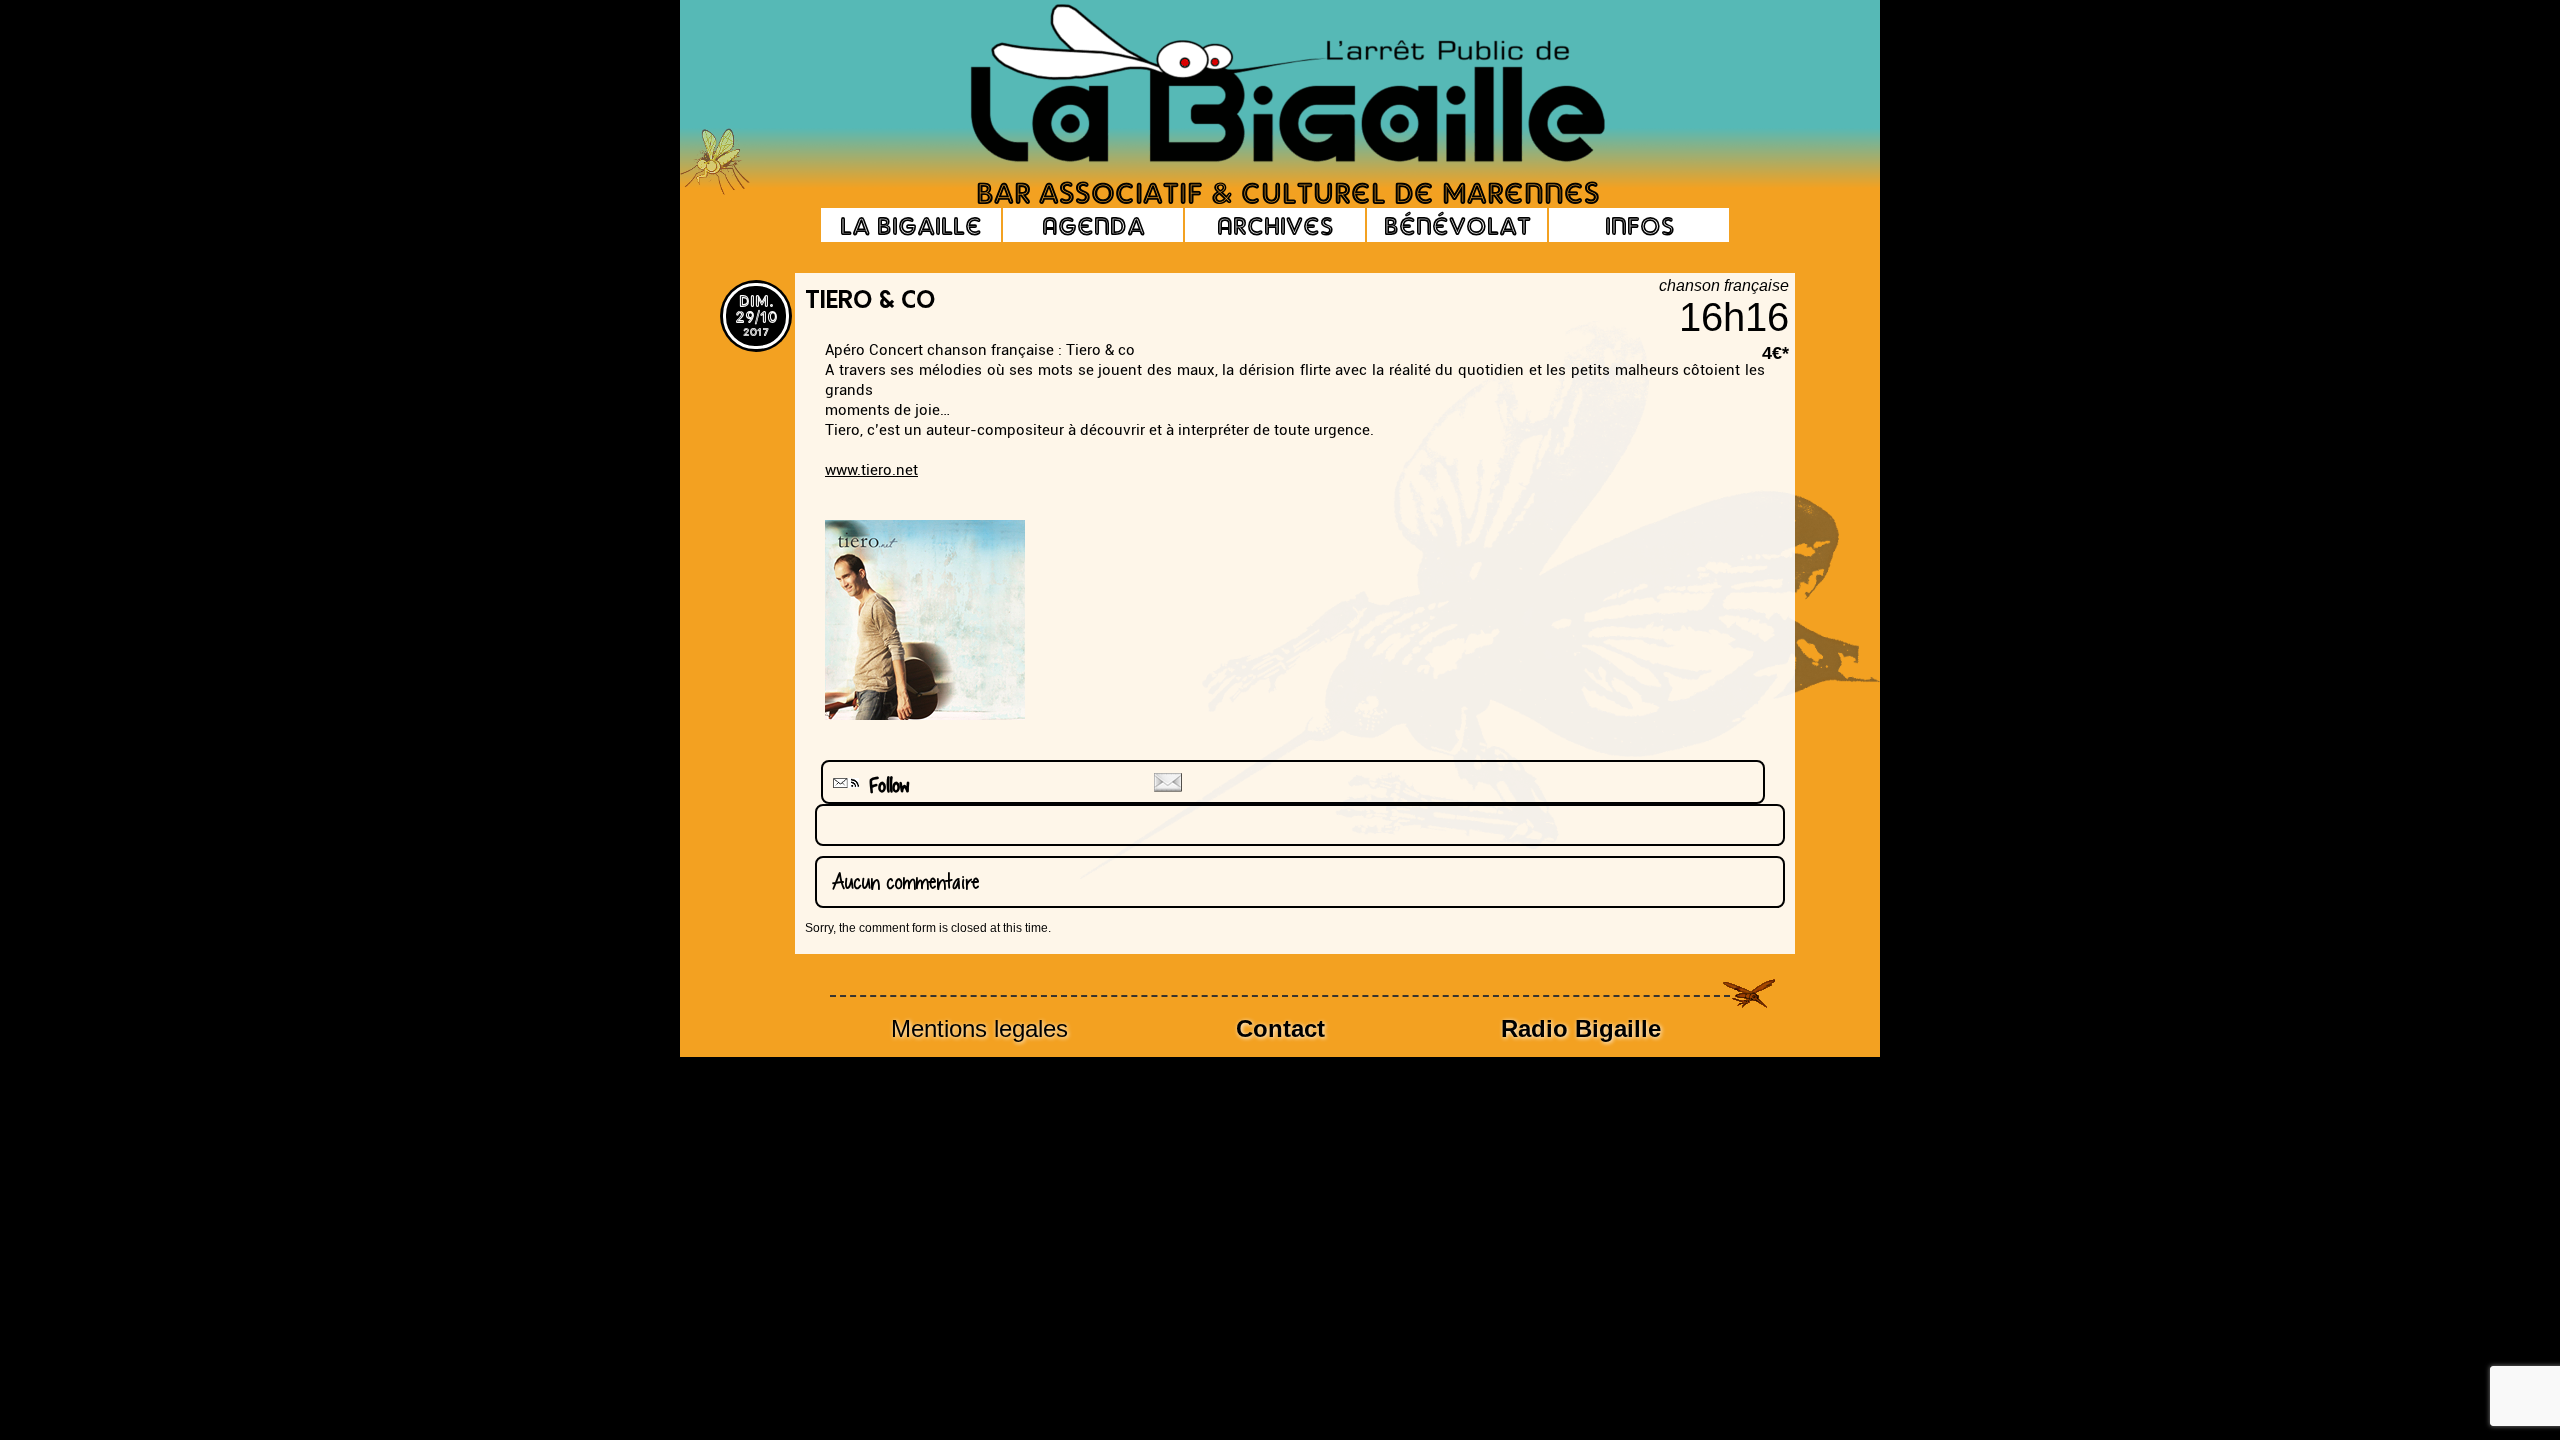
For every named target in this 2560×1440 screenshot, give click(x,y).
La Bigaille (911, 225)
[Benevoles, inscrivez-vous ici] (715, 189)
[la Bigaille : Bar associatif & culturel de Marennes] (1260, 85)
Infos (1639, 225)
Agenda (1093, 225)
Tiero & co (870, 302)
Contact (1280, 1028)
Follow (882, 785)
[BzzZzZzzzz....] (1685, 56)
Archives (1275, 225)
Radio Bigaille (1581, 1028)
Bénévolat (1457, 225)
